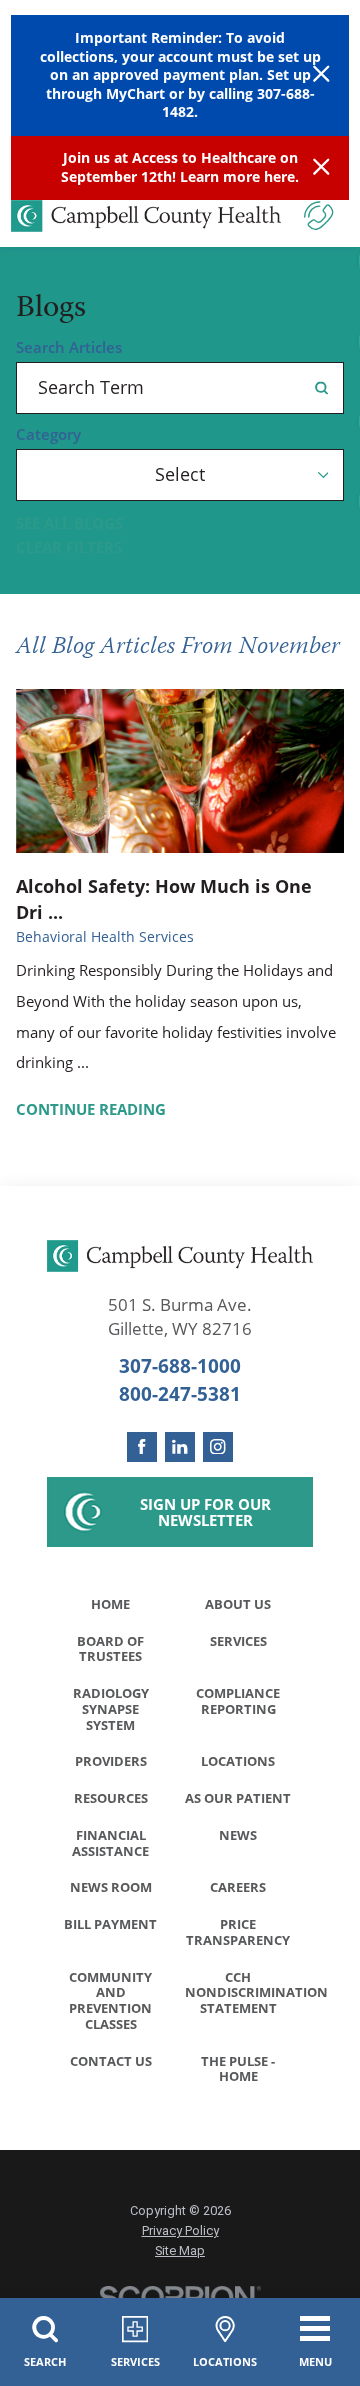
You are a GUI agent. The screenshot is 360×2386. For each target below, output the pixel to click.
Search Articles (69, 347)
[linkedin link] (180, 1447)
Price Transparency (238, 1932)
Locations (238, 1761)
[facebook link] (142, 1447)
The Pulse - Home (238, 2069)
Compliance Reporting (238, 1701)
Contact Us (111, 2061)
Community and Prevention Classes (110, 2000)
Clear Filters (69, 547)
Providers (111, 1761)
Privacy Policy (180, 2230)
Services (238, 1641)
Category (48, 434)
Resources (111, 1798)
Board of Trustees (110, 1649)
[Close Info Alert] (321, 167)
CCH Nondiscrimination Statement (243, 1993)
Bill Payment (110, 1924)
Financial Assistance (110, 1843)
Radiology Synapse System (111, 1709)
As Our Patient (238, 1798)
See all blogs (69, 523)
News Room (111, 1887)
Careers (238, 1887)
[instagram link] (218, 1447)
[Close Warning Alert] (321, 75)
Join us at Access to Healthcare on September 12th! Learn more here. (180, 167)
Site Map (180, 2250)
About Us (238, 1604)
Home (110, 1604)
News (238, 1835)
